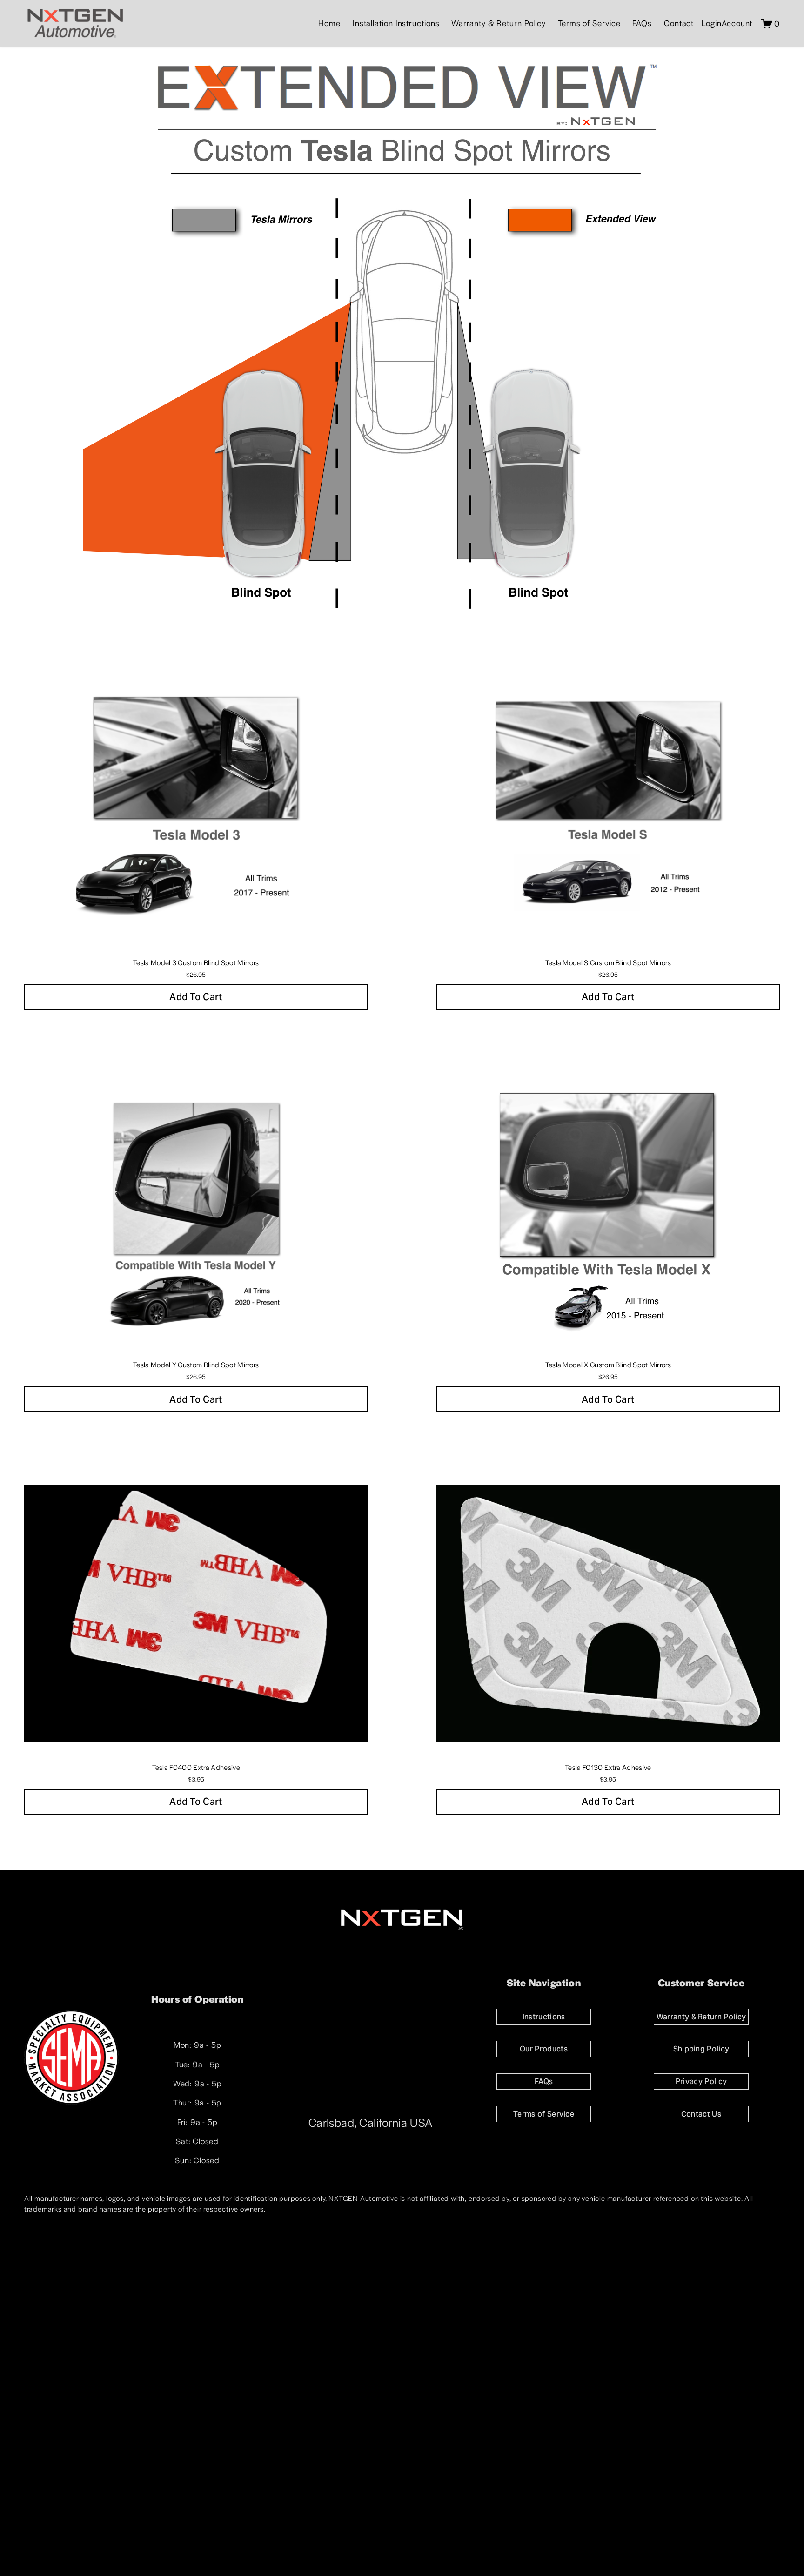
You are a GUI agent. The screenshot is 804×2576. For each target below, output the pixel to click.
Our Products (544, 2049)
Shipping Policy (701, 2049)
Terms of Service (589, 23)
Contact (679, 23)
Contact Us (701, 2114)
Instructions (544, 2017)
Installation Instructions (396, 23)
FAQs (642, 23)
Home (329, 23)
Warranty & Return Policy (499, 23)
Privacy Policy (701, 2082)
